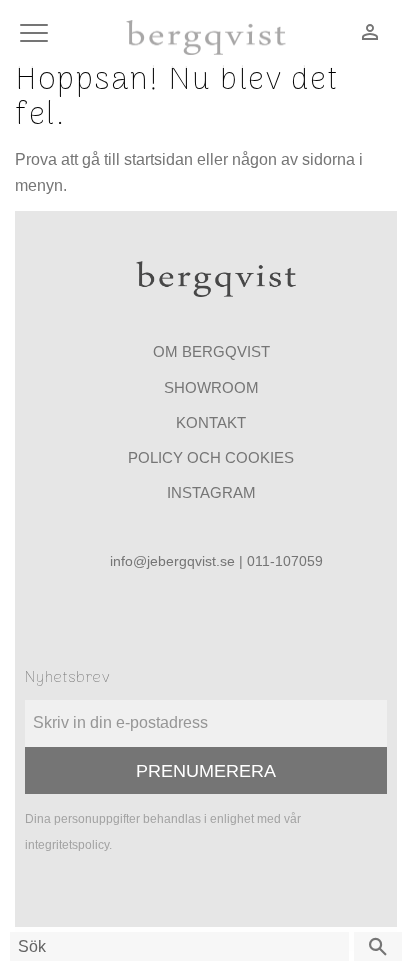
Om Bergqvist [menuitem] (211, 351)
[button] (37, 34)
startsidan (158, 159)
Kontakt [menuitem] (211, 422)
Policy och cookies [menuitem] (211, 457)
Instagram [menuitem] (211, 492)
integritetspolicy (67, 845)
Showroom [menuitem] (211, 387)
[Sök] (378, 946)
